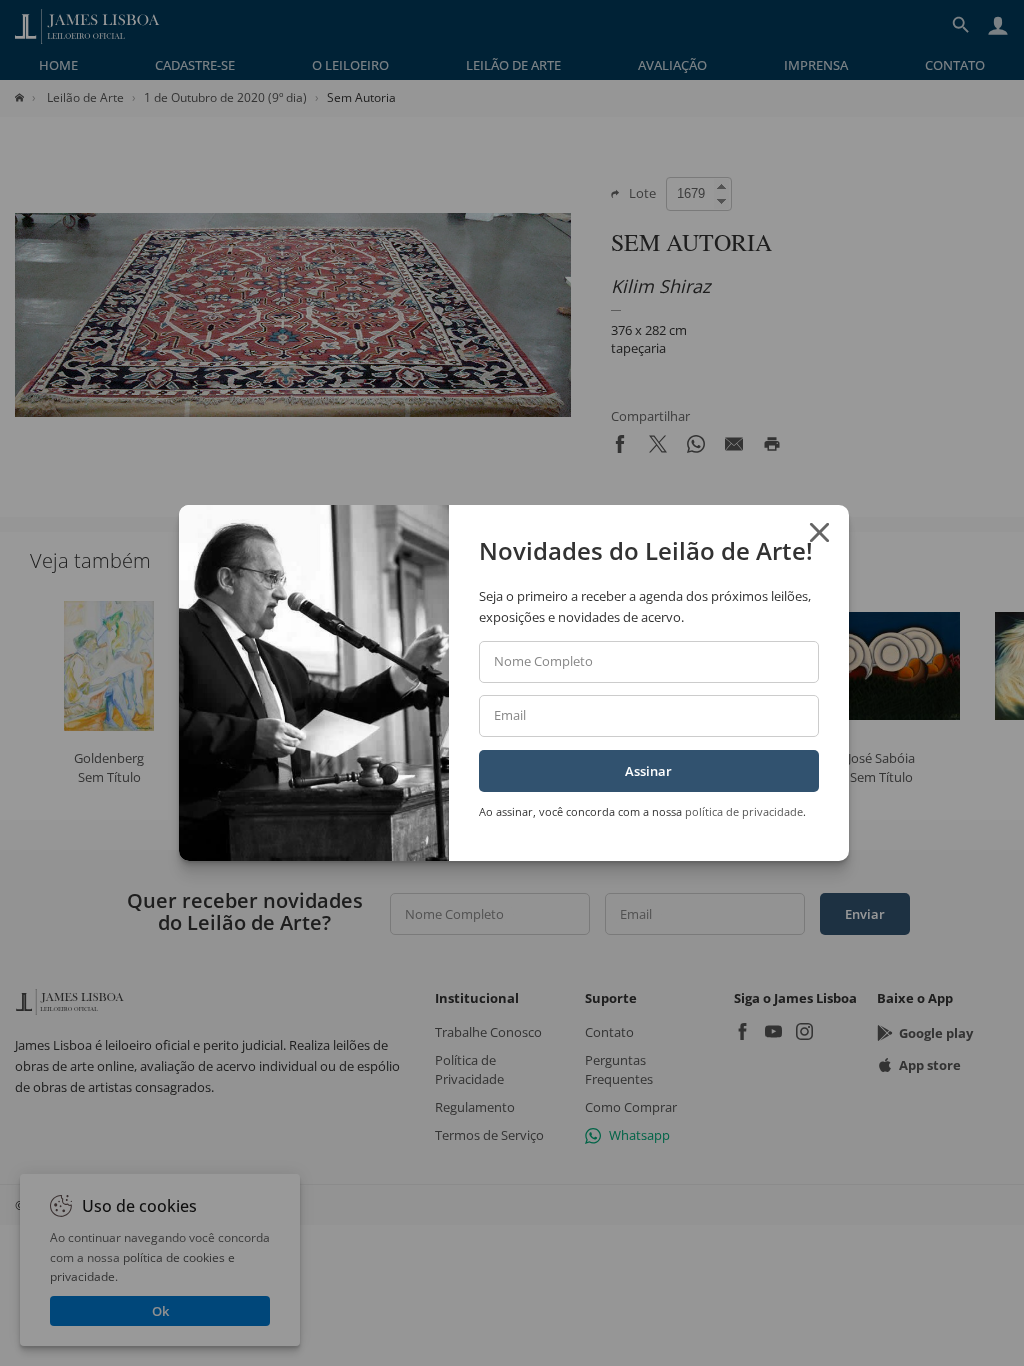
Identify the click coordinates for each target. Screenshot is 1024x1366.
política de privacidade (744, 811)
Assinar (648, 771)
